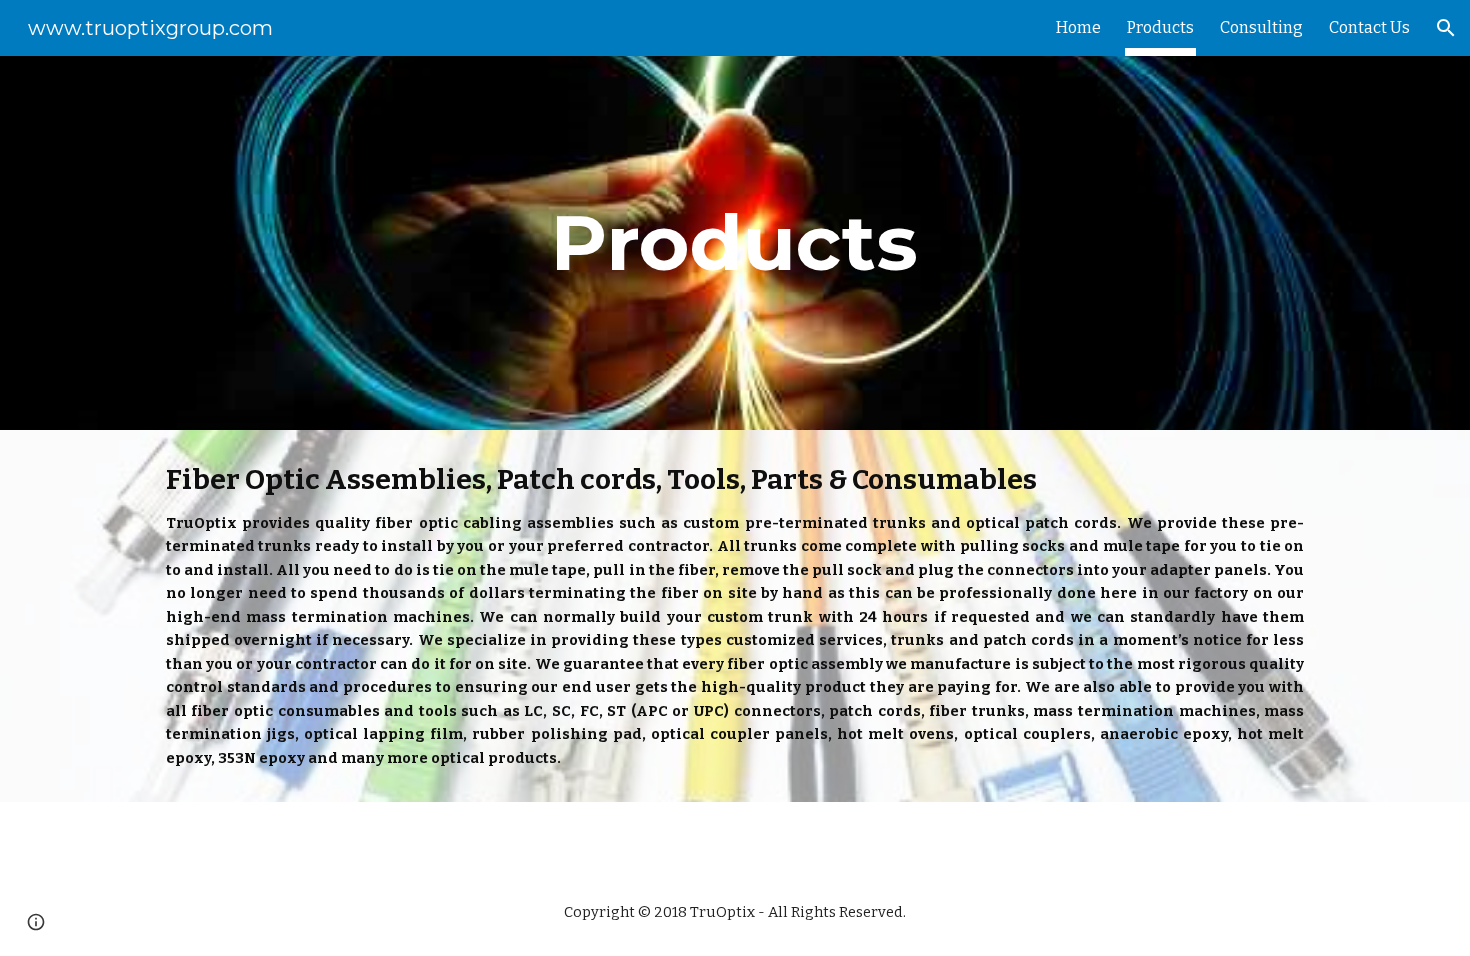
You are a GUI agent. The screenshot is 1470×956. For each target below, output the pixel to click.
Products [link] (1160, 27)
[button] (1446, 28)
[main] (735, 243)
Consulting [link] (1261, 27)
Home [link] (1078, 27)
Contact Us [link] (1369, 27)
